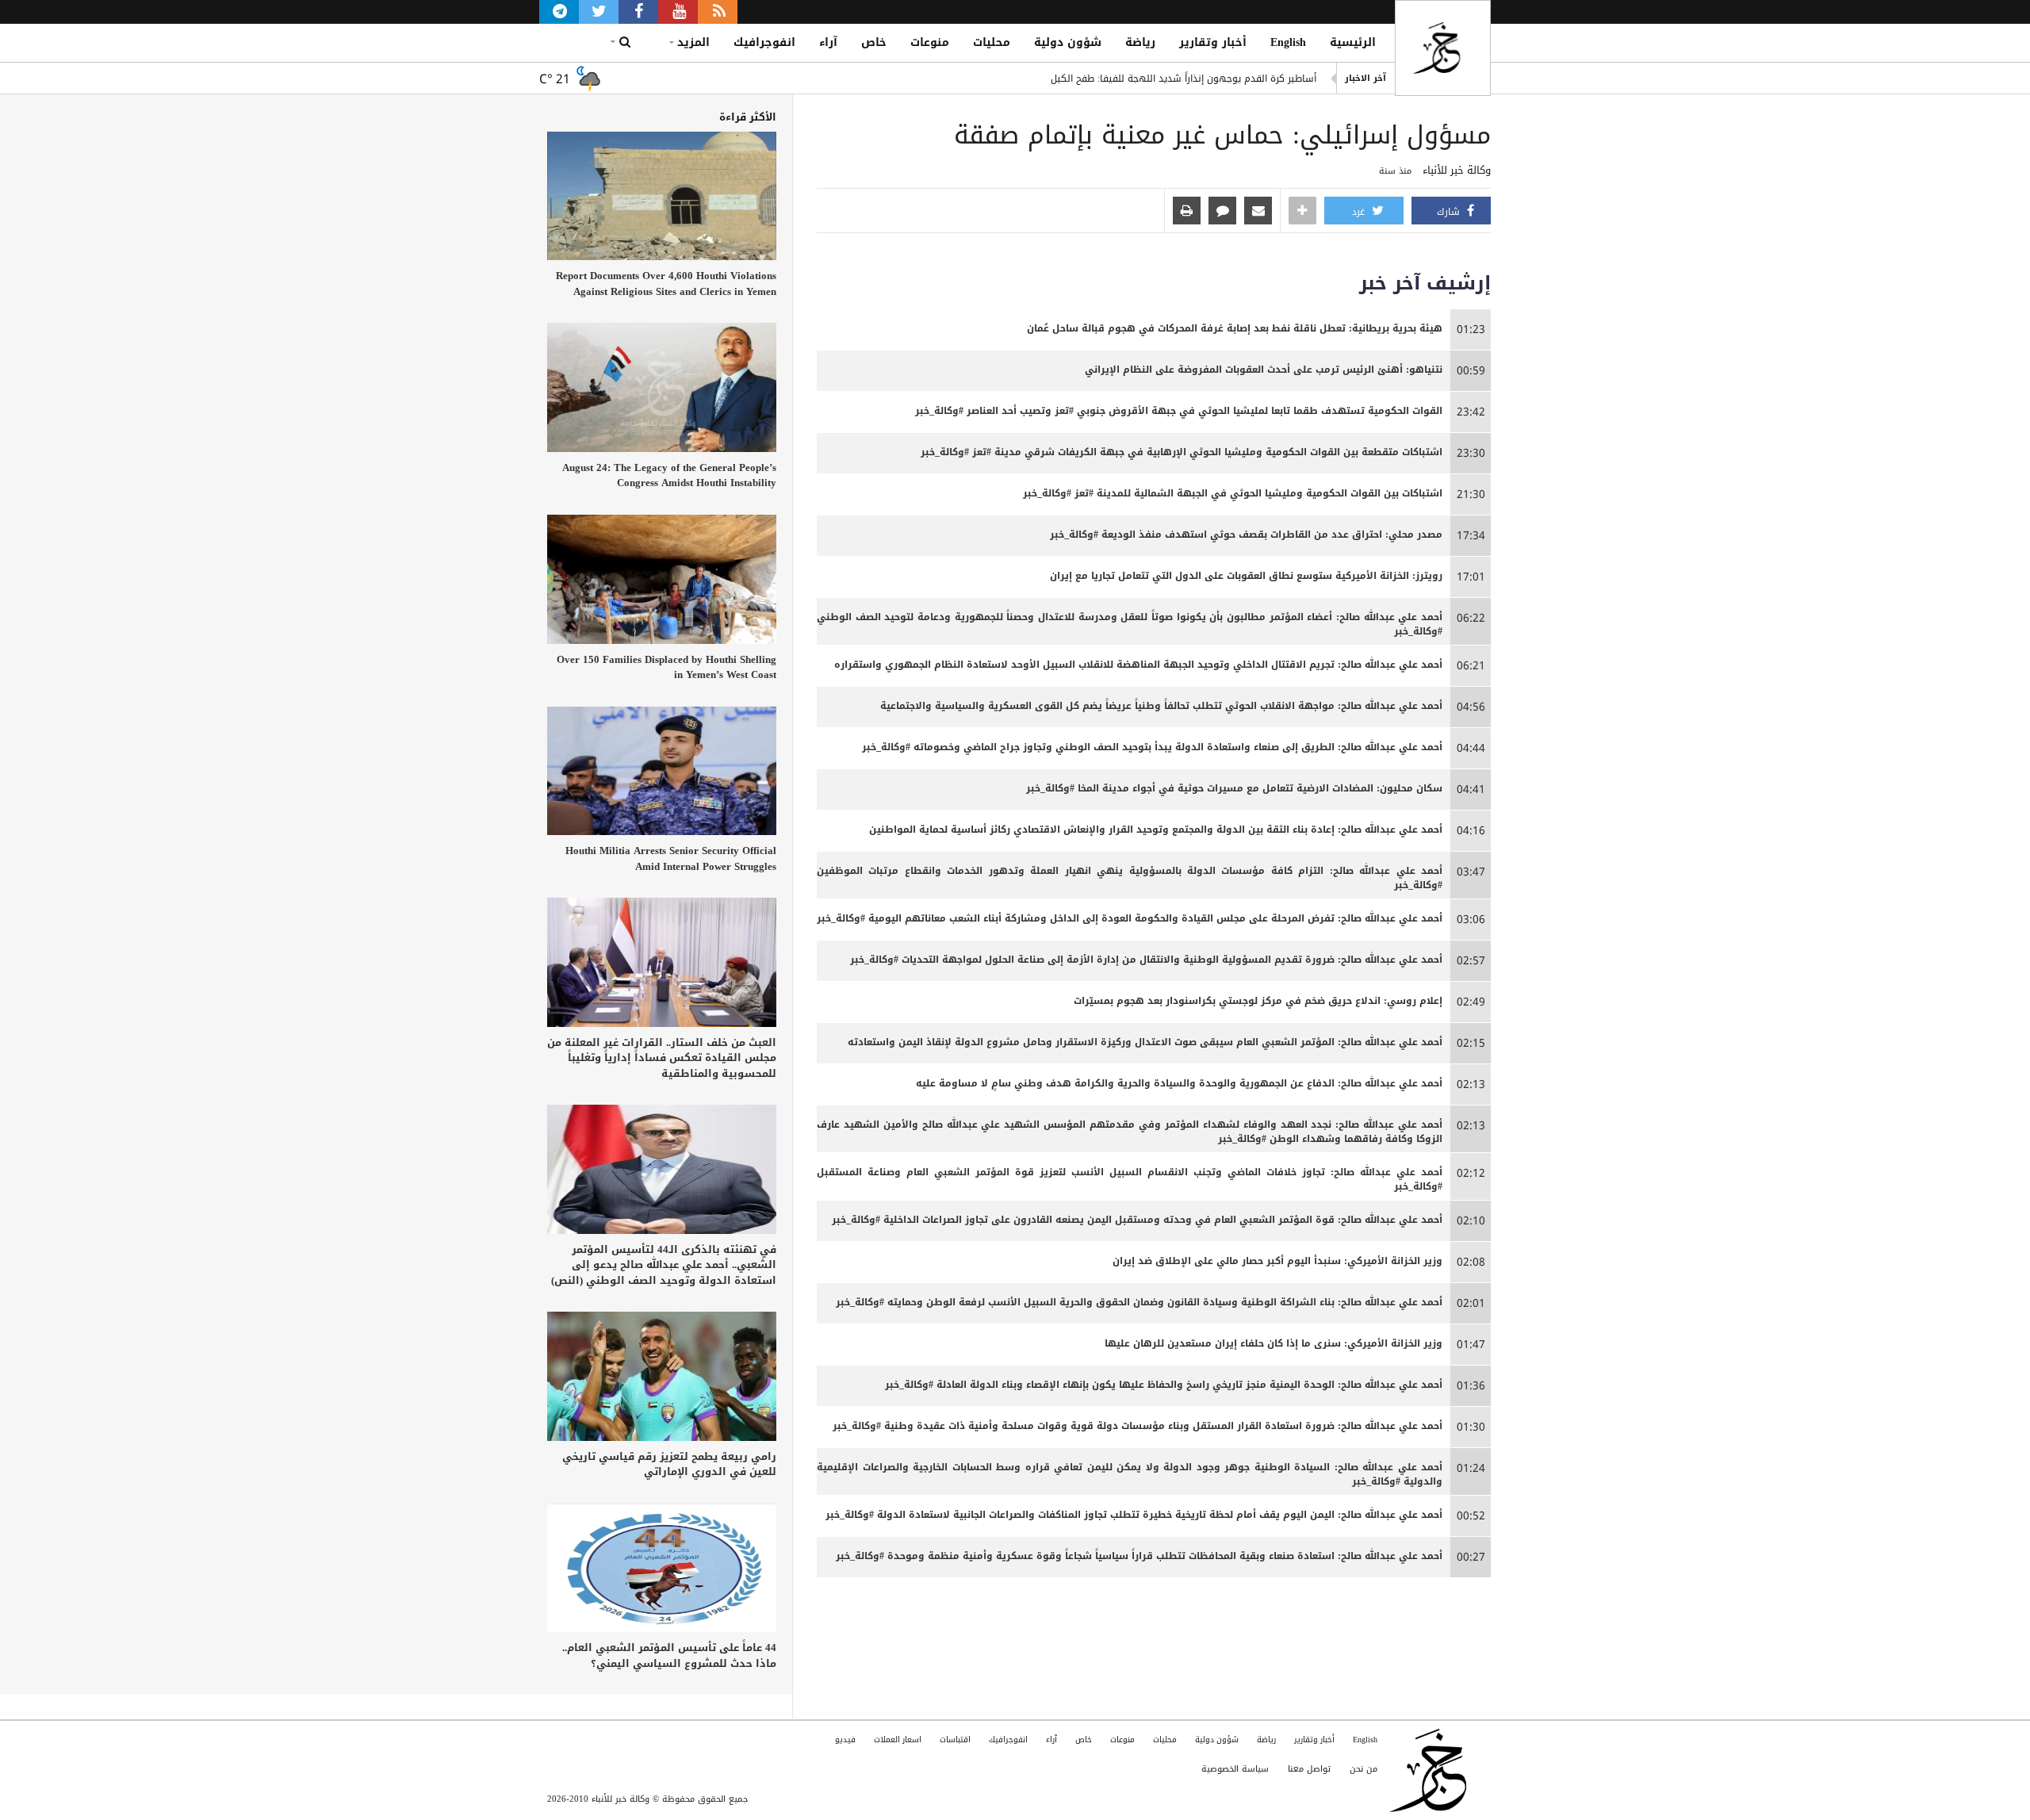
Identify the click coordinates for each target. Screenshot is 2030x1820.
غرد (1360, 212)
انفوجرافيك (764, 42)
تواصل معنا (1309, 1769)
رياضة (1140, 42)
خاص (874, 42)
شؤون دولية (1068, 42)
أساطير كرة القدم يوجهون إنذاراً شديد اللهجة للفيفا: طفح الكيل (1184, 79)
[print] (1187, 212)
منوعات (930, 42)
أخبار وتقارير (1213, 42)
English (1288, 42)
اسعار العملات (898, 1740)
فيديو (845, 1740)
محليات (992, 42)
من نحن (1364, 1769)
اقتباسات (955, 1740)
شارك (1450, 212)
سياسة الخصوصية (1235, 1769)
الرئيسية (1353, 42)
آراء (828, 42)
